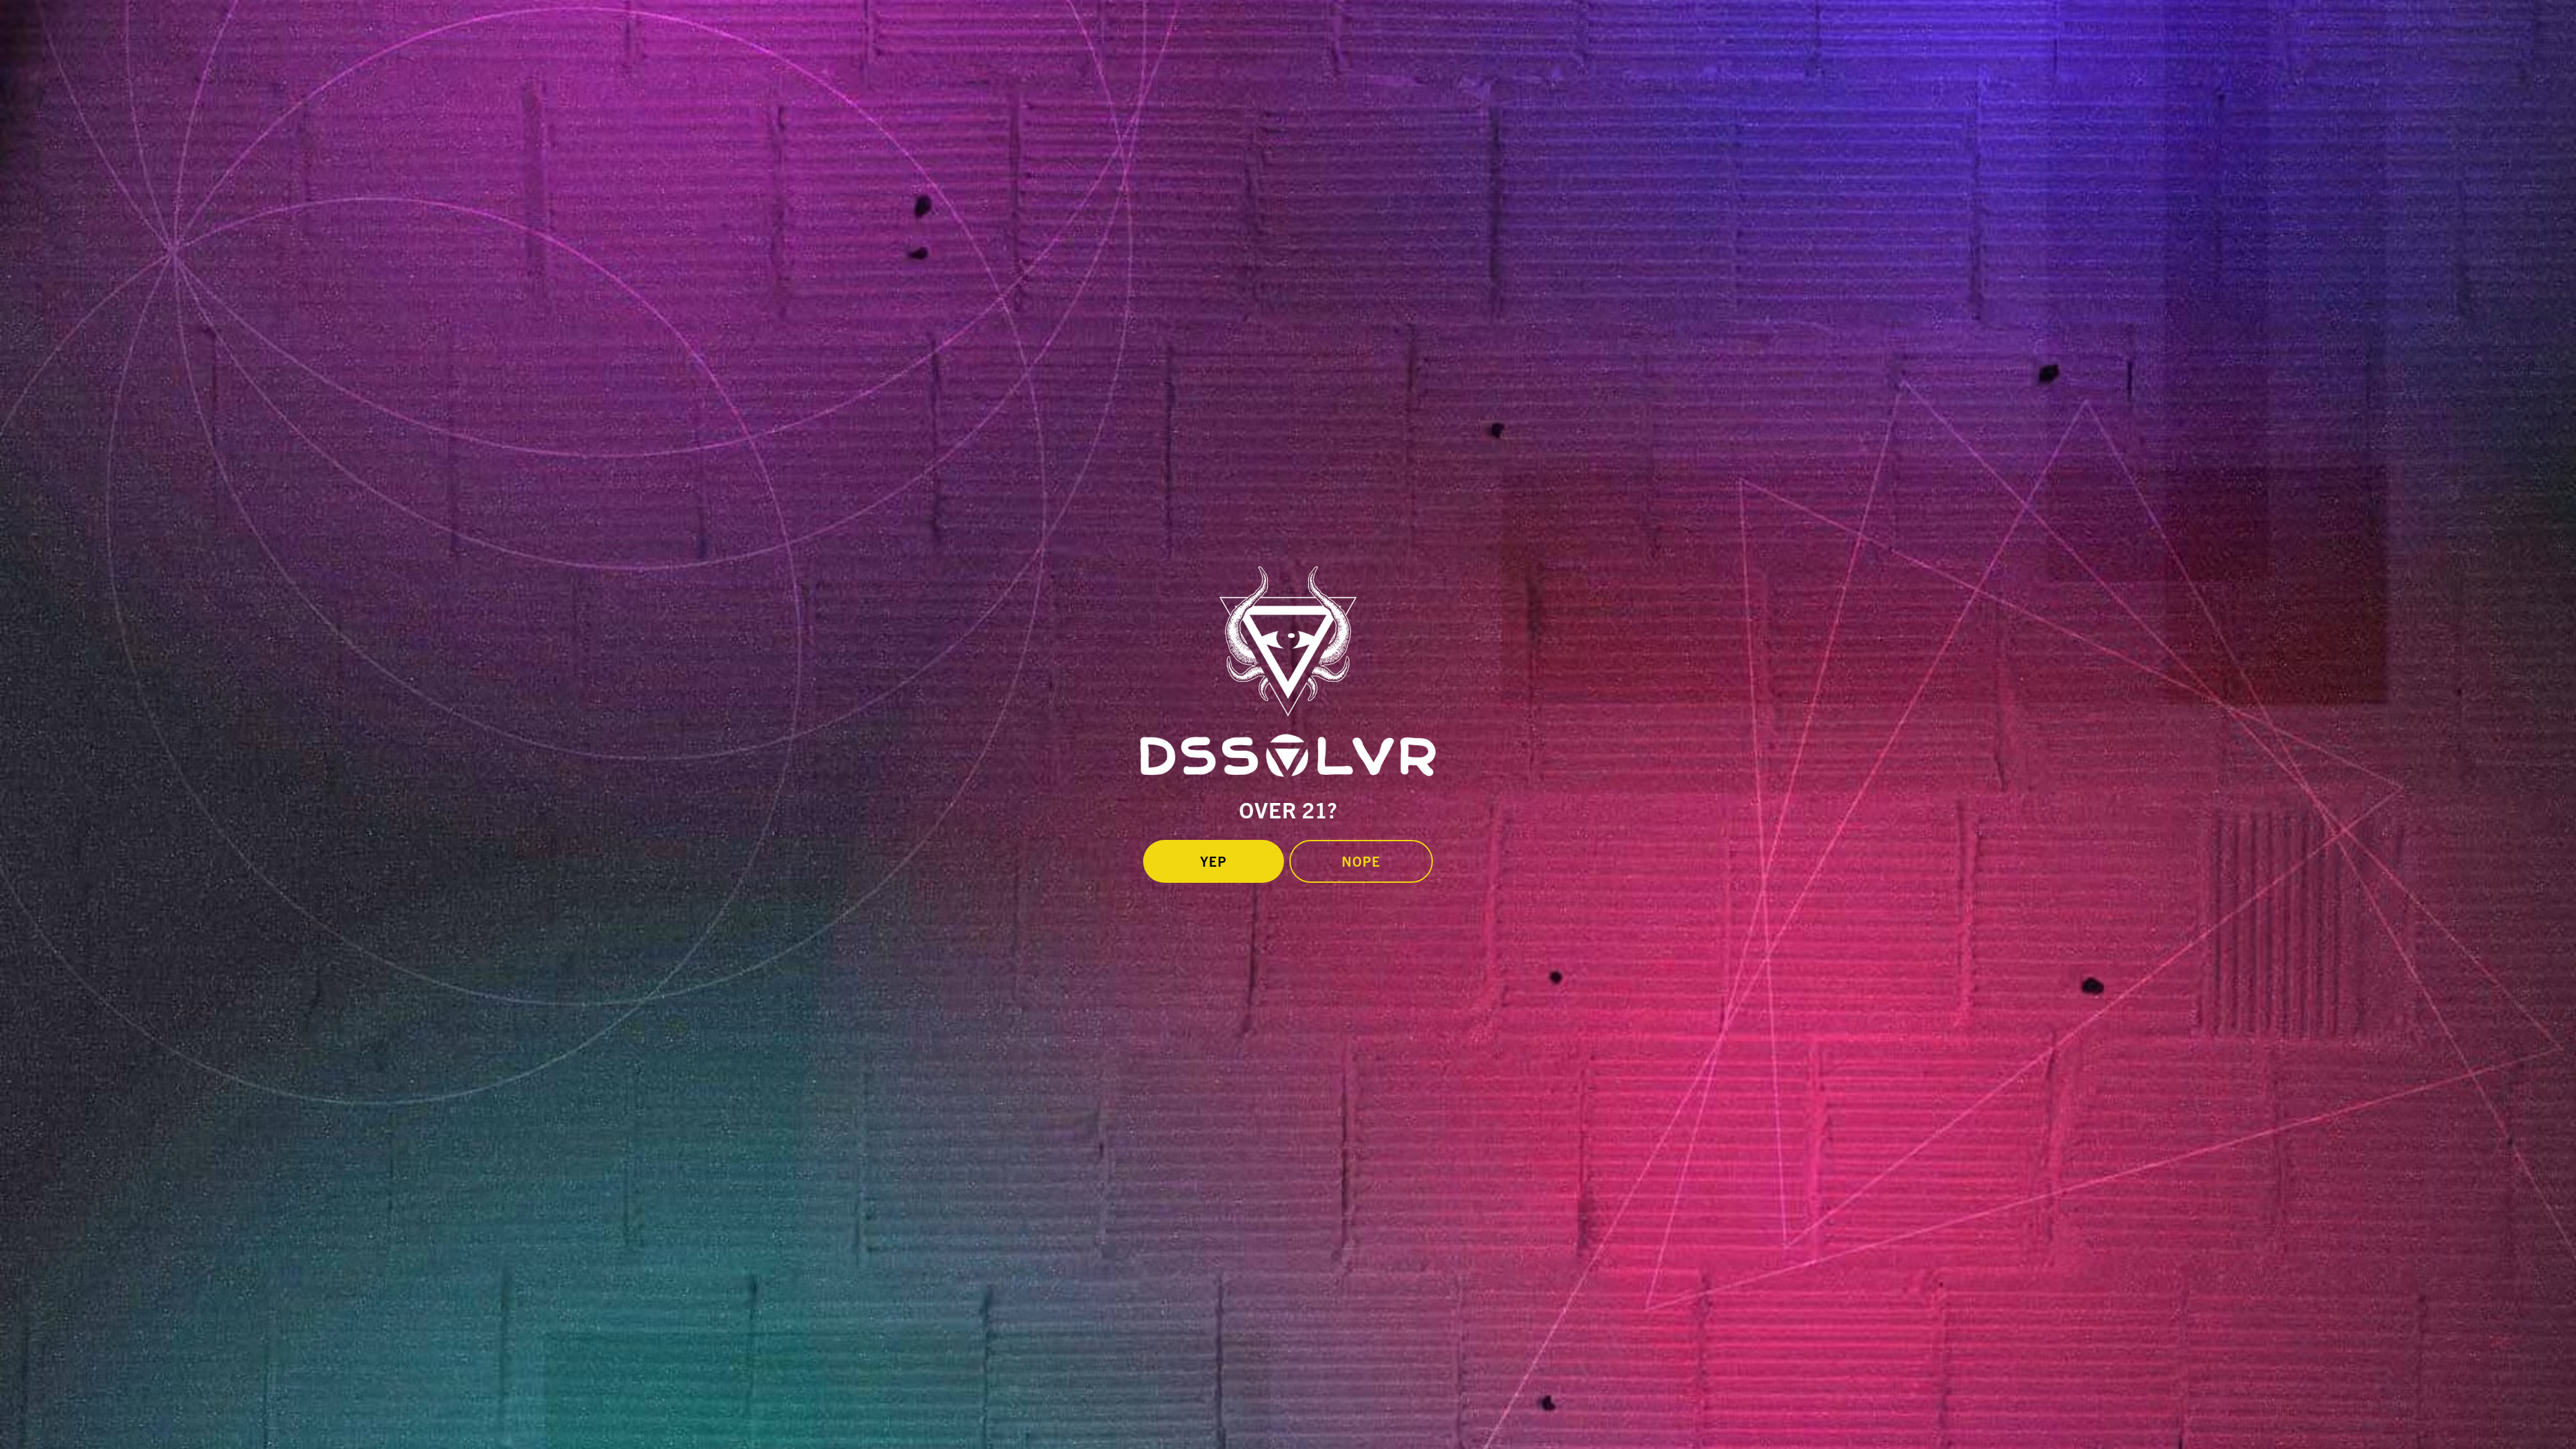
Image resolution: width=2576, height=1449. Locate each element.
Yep (1214, 861)
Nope (1361, 861)
